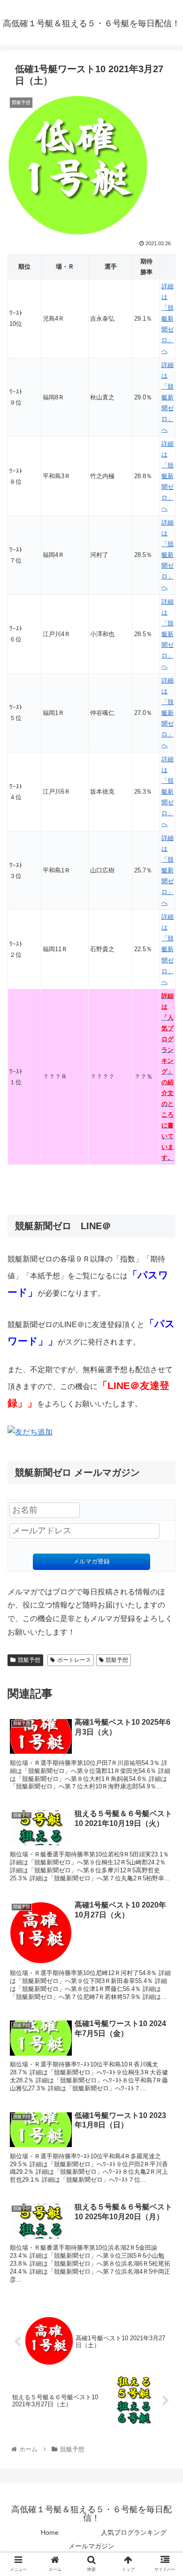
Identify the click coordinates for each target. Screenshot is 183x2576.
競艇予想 (29, 1660)
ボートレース (74, 1660)
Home (50, 2532)
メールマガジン (91, 2546)
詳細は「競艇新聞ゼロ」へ (168, 319)
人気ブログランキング (134, 2532)
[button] (164, 1467)
